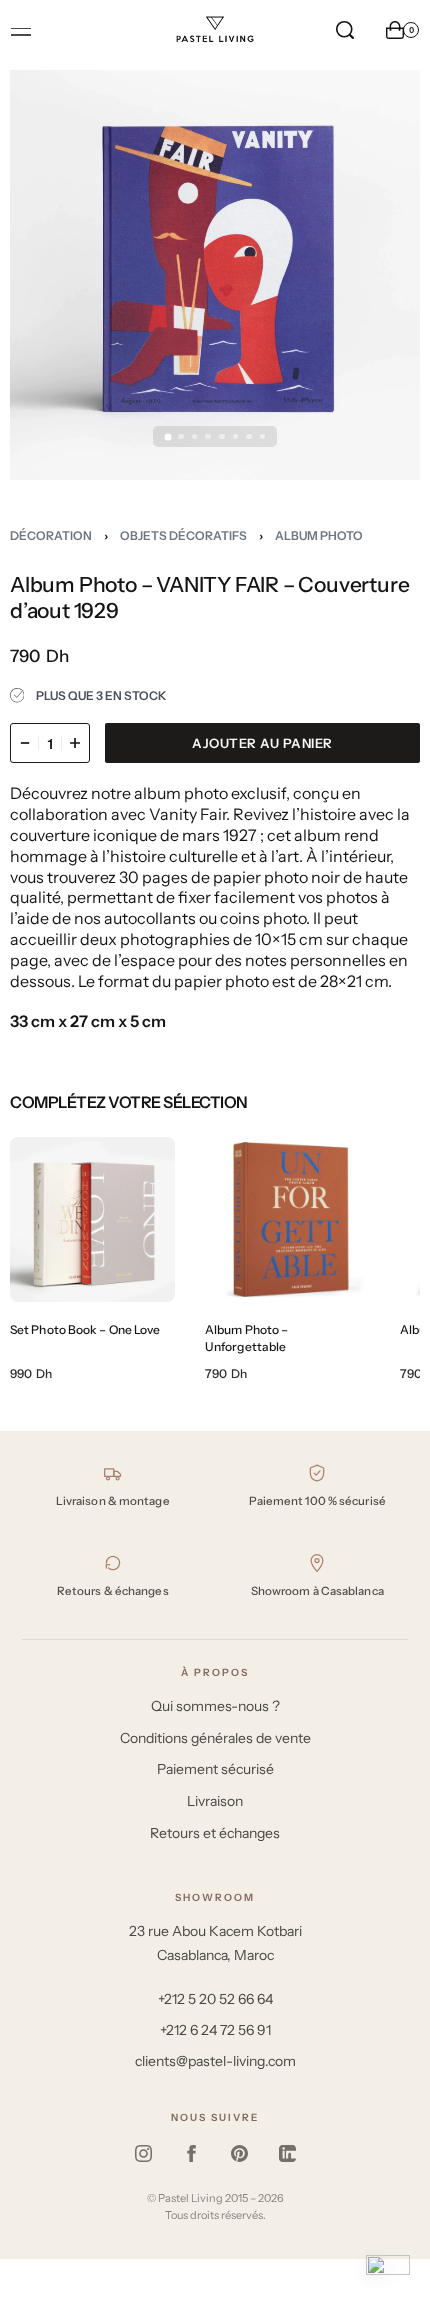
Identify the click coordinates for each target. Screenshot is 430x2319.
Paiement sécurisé (215, 1769)
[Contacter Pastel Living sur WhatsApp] (388, 2277)
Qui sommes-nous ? (215, 1706)
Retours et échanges (215, 1833)
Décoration (51, 535)
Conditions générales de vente (215, 1738)
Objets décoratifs (183, 535)
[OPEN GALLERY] (215, 275)
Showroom (215, 1897)
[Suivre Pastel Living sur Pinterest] (239, 2154)
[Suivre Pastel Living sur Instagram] (143, 2154)
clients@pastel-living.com (215, 2061)
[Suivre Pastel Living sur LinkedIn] (287, 2154)
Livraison (215, 1801)
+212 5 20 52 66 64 (215, 1999)
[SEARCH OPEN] (345, 30)
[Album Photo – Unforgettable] (287, 1219)
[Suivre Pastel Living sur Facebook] (191, 2154)
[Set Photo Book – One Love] (92, 1219)
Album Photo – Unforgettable (246, 1338)
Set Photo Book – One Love (85, 1329)
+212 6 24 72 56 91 (215, 2030)
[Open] (21, 32)
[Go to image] (167, 436)
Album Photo (319, 535)
